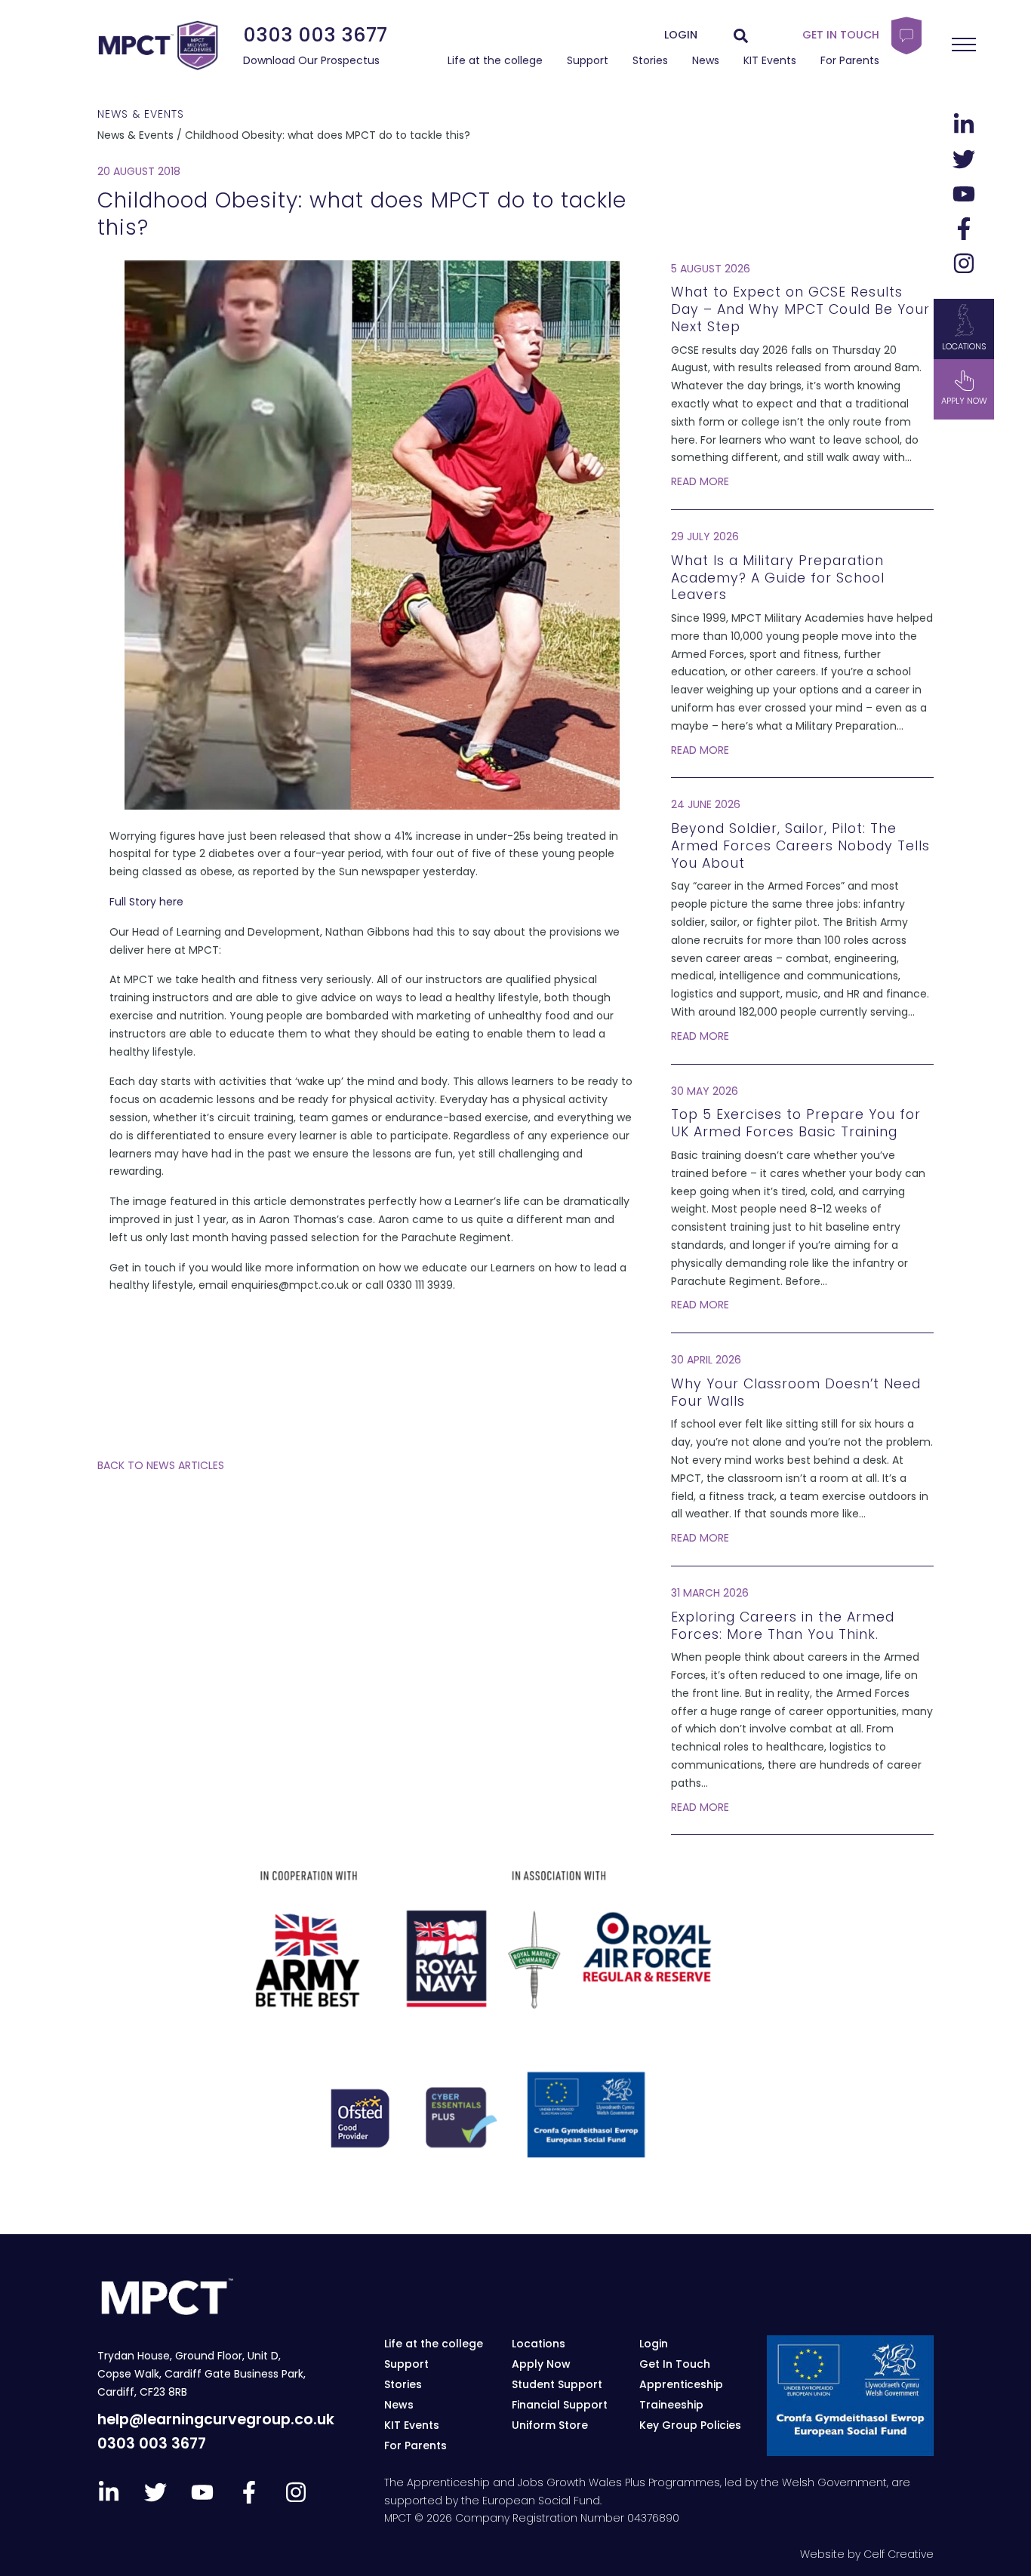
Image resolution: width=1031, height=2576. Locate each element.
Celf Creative (899, 2554)
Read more (700, 481)
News (706, 60)
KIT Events (770, 60)
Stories (650, 60)
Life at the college (495, 60)
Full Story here (146, 902)
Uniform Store (550, 2425)
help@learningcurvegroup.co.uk (216, 2419)
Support (588, 60)
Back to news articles (161, 1465)
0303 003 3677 (315, 35)
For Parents (850, 60)
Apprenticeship (681, 2384)
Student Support (557, 2384)
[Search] (741, 35)
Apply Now (541, 2364)
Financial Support (560, 2405)
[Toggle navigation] (964, 45)
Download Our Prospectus (311, 60)
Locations (964, 346)
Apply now (964, 401)
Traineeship (671, 2405)
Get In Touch (675, 2364)
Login (654, 2344)
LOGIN (681, 35)
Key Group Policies (690, 2425)
